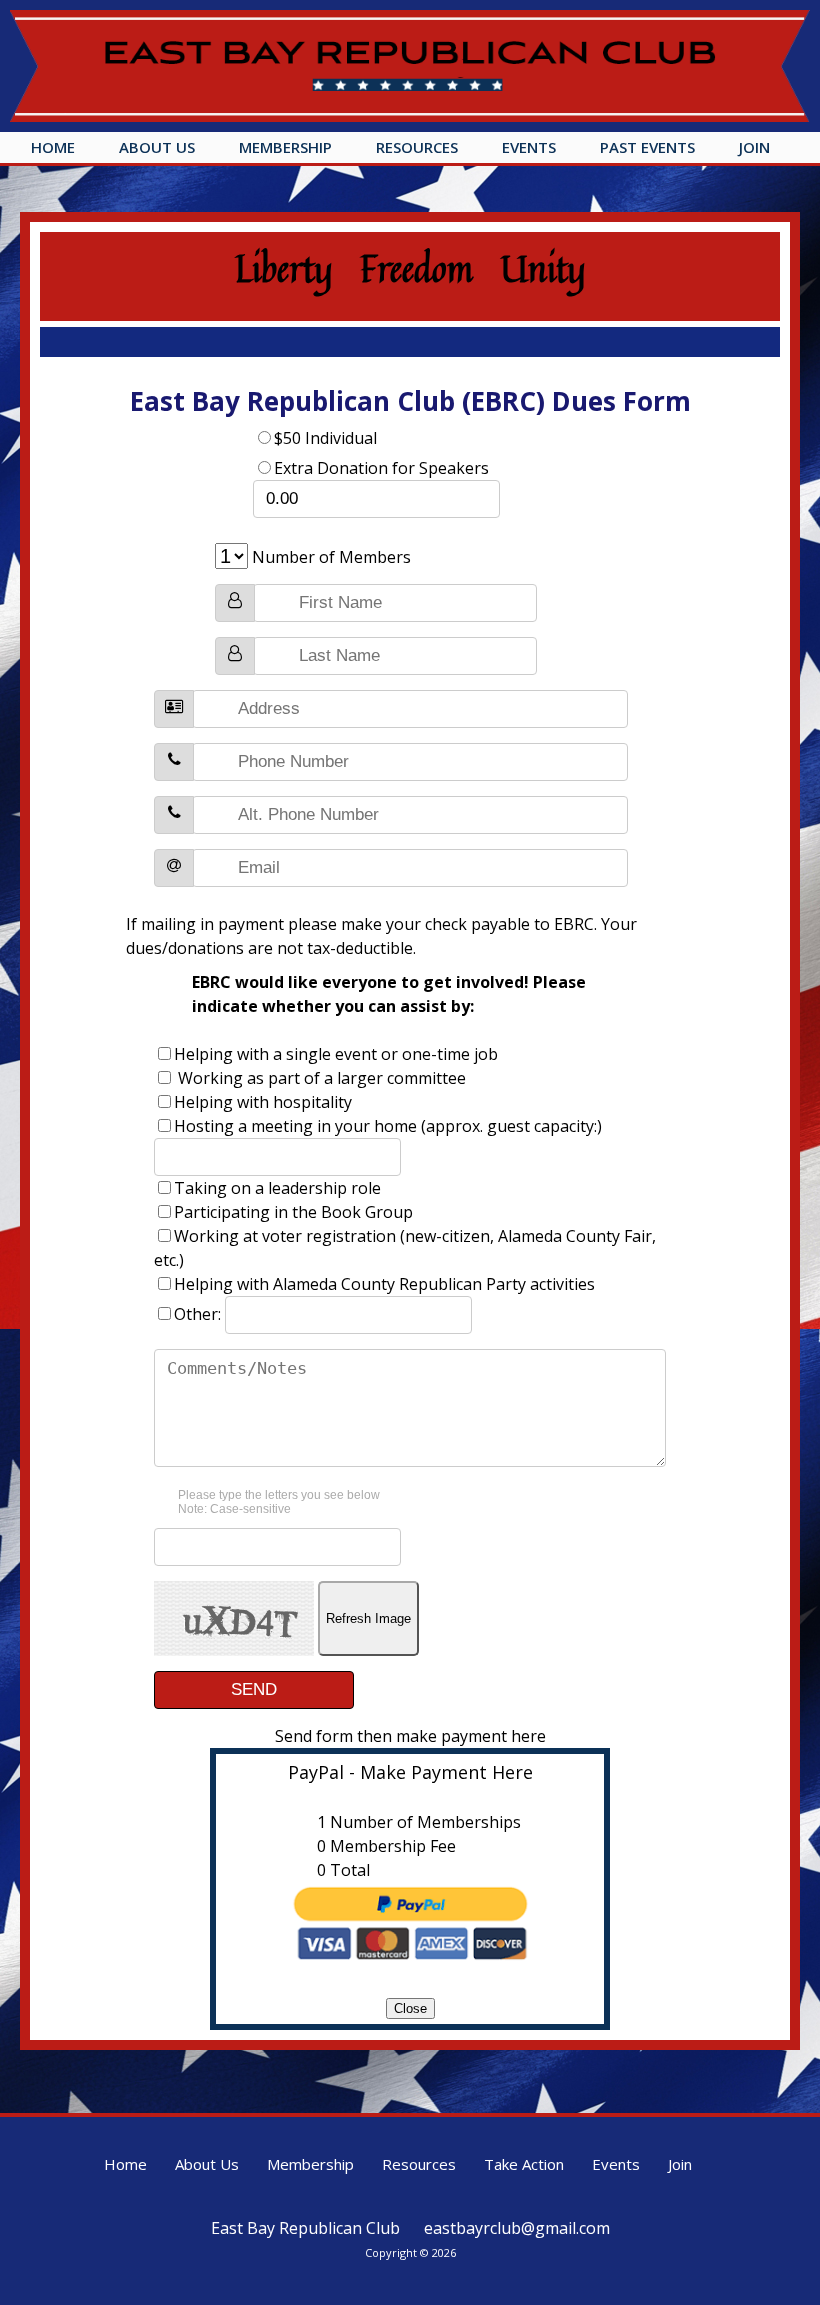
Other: (199, 1314)
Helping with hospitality (263, 1102)
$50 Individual (325, 438)
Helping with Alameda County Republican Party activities (384, 1284)
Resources (417, 147)
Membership (285, 147)
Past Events (647, 147)
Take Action (524, 2164)
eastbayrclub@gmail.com (517, 2228)
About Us (157, 147)
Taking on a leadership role (277, 1188)
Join (754, 147)
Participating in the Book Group (293, 1212)
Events (529, 147)
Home (53, 147)
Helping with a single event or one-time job (336, 1054)
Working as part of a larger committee (320, 1078)
